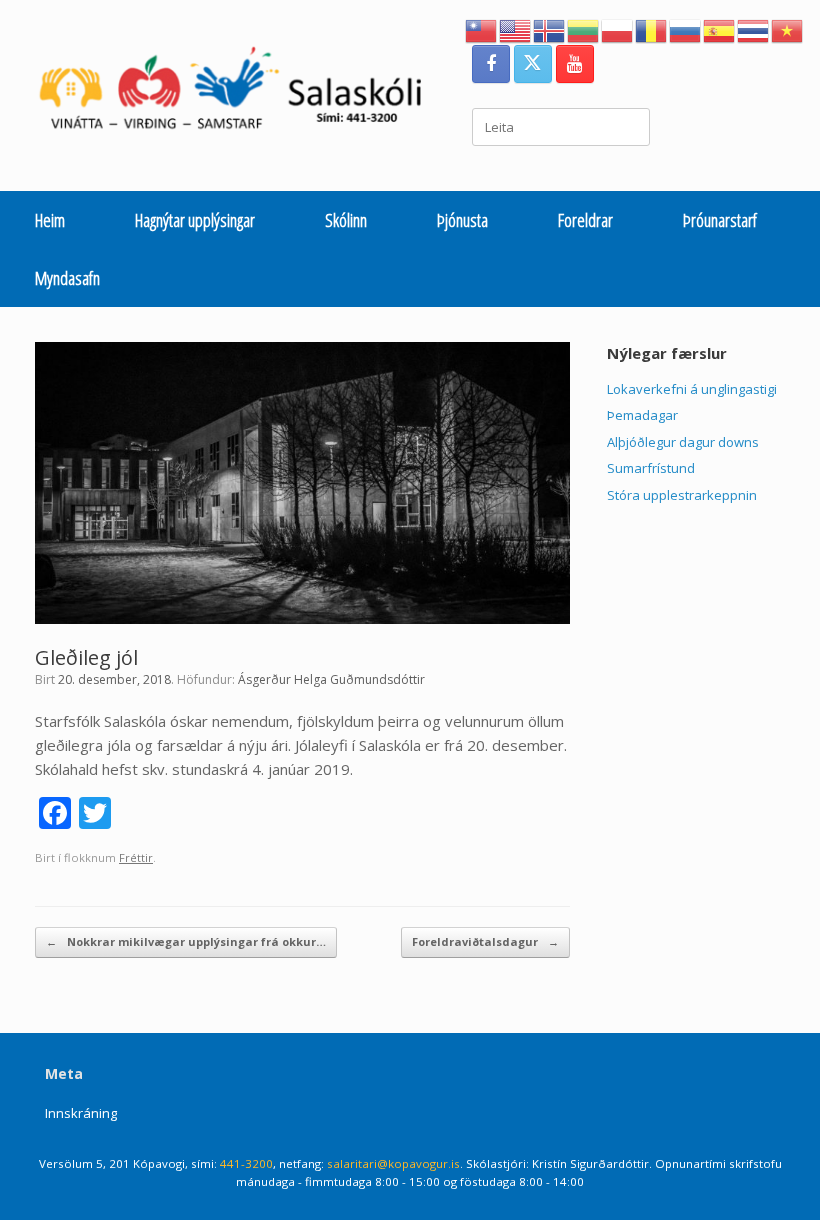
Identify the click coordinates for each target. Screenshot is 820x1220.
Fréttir (136, 857)
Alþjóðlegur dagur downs (683, 442)
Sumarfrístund (651, 468)
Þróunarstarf (720, 220)
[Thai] (754, 29)
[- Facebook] (491, 64)
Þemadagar (642, 415)
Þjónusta (462, 220)
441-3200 (246, 1163)
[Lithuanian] (584, 29)
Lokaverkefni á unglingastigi (692, 389)
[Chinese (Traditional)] (482, 29)
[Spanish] (720, 29)
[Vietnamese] (788, 29)
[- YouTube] (575, 64)
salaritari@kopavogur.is (393, 1163)
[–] (241, 93)
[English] (516, 29)
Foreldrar (585, 220)
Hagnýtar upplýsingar (195, 220)
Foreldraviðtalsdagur (485, 941)
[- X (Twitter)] (533, 64)
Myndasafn (67, 278)
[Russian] (686, 29)
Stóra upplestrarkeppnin (682, 495)
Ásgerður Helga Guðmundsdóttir (331, 679)
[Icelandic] (550, 29)
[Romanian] (652, 29)
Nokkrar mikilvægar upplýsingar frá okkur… (186, 941)
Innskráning (81, 1113)
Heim (50, 220)
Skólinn (346, 220)
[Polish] (618, 29)
